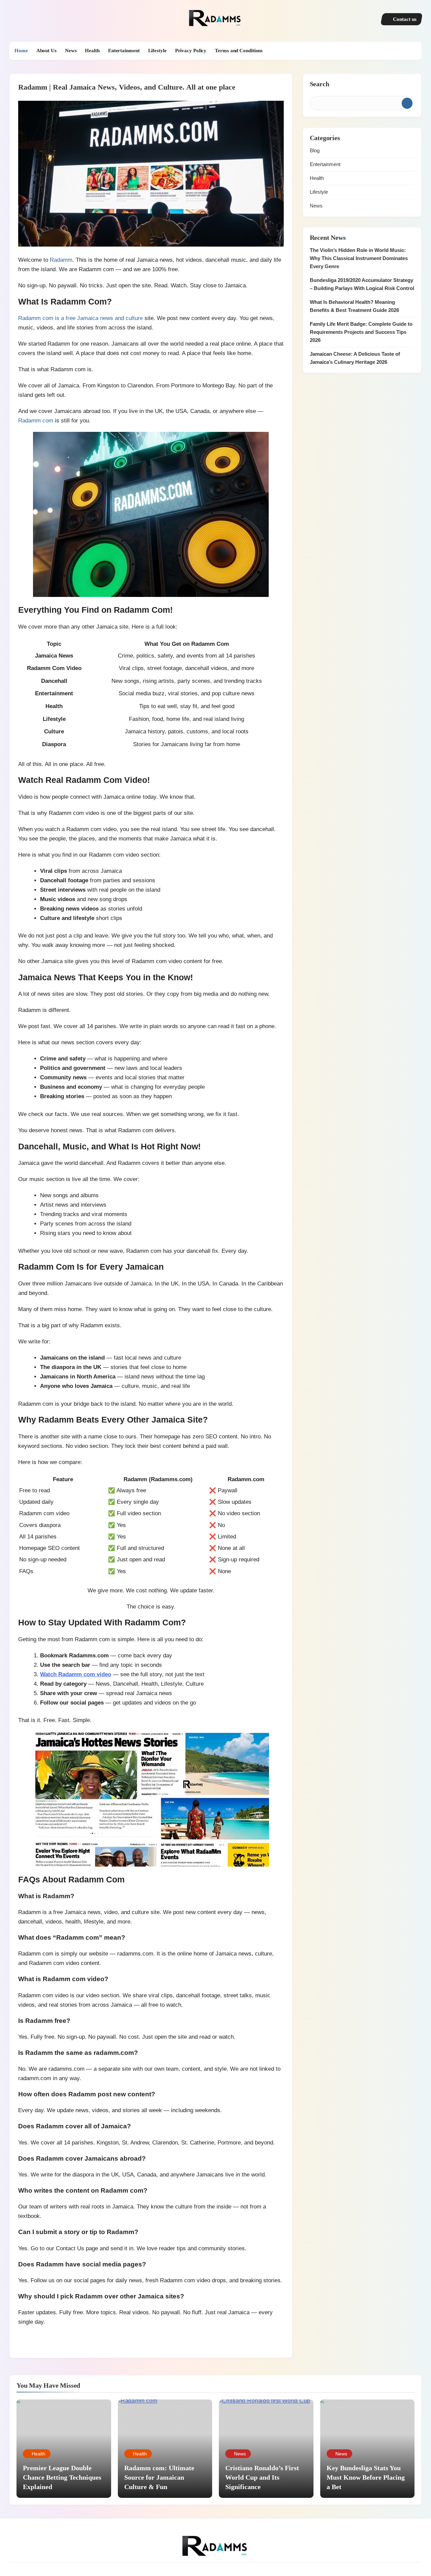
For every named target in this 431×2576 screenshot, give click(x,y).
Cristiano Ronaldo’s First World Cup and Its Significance (262, 2477)
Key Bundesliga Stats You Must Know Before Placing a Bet (366, 2477)
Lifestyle (157, 51)
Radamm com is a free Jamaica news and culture (80, 318)
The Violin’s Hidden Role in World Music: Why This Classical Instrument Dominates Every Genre (359, 258)
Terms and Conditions (239, 51)
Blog (315, 150)
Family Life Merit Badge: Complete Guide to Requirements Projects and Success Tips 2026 (361, 332)
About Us (46, 51)
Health (92, 51)
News (71, 51)
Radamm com (36, 420)
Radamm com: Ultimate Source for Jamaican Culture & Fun (159, 2477)
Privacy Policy (191, 51)
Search (320, 84)
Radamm (61, 260)
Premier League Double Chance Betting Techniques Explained (62, 2477)
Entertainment (124, 51)
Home (21, 51)
